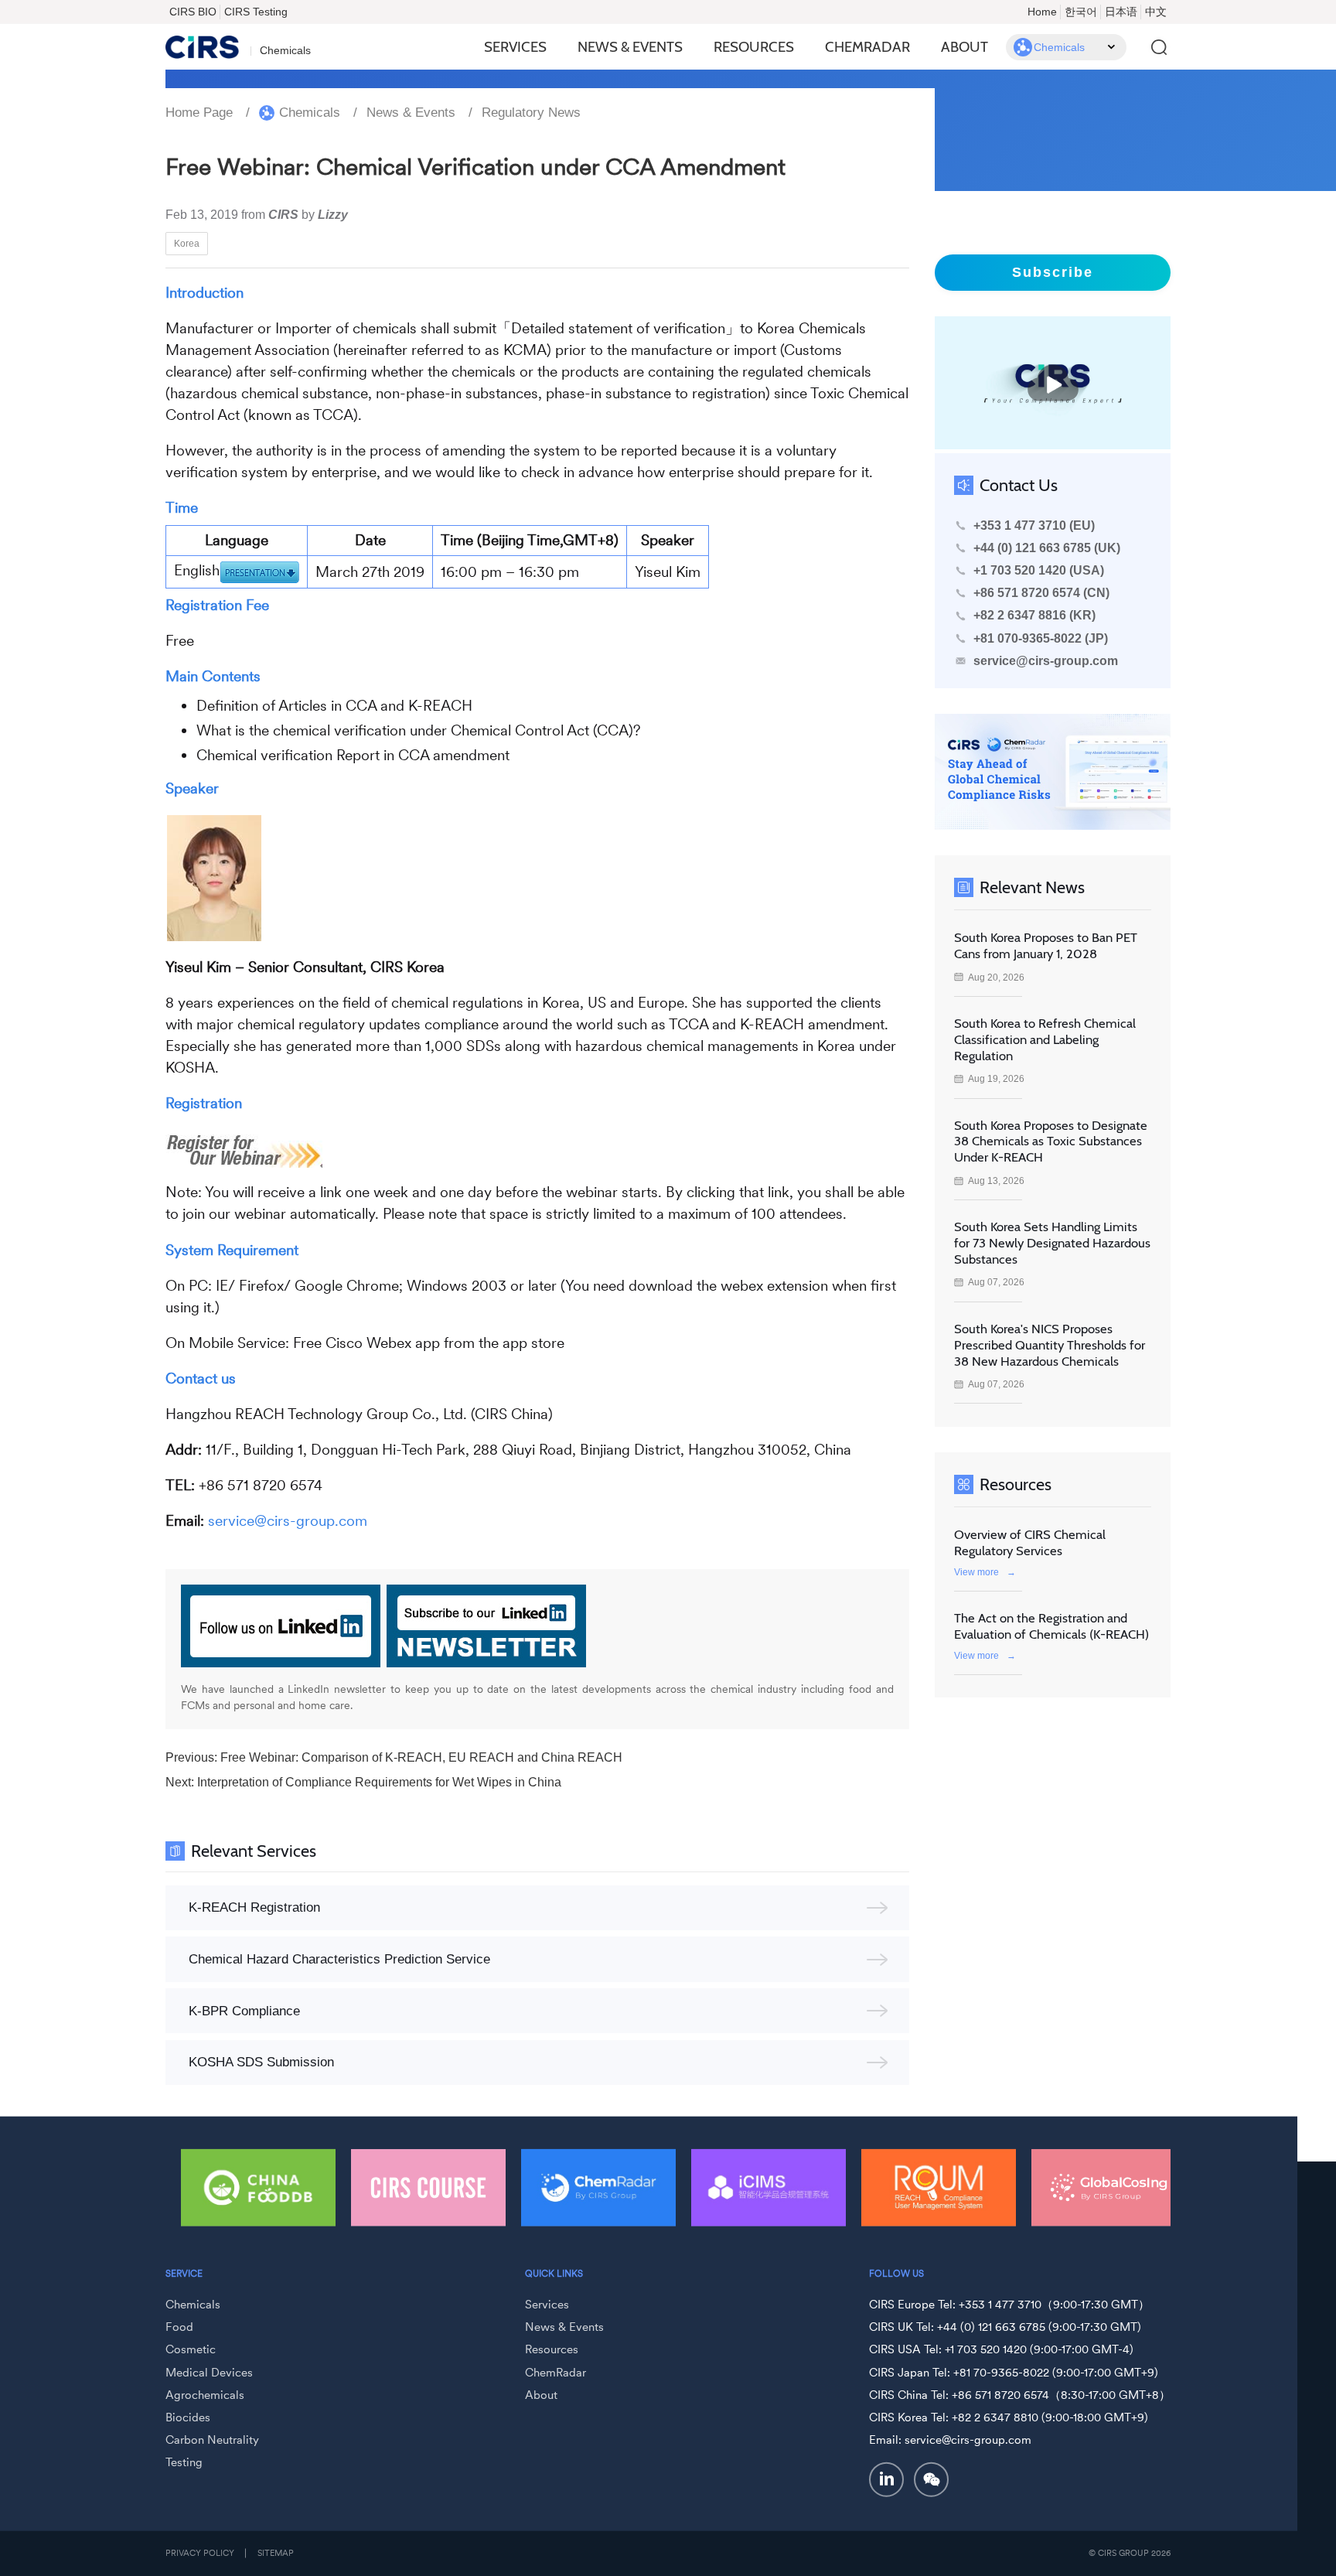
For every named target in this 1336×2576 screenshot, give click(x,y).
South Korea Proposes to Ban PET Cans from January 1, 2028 (1046, 945)
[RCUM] (939, 2188)
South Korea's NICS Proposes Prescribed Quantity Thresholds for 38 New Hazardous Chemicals (1050, 1345)
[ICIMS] (769, 2188)
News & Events (630, 47)
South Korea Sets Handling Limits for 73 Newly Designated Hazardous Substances (1052, 1243)
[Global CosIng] (1109, 2188)
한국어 (1081, 12)
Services (515, 47)
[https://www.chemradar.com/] (1053, 772)
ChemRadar (867, 47)
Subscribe (1053, 272)
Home (1042, 12)
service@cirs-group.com (1046, 661)
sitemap (276, 2553)
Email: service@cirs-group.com (950, 2440)
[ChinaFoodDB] (258, 2188)
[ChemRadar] (598, 2188)
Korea (187, 243)
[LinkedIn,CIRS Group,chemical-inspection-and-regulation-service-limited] (887, 2479)
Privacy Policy (200, 2553)
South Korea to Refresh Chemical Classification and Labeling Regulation (1045, 1039)
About (965, 47)
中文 (1156, 12)
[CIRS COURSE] (428, 2188)
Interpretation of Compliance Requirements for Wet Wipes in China (379, 1782)
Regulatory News (531, 113)
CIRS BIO (193, 12)
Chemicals (310, 113)
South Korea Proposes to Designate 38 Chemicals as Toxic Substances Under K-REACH (1051, 1141)
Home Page (199, 113)
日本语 (1121, 12)
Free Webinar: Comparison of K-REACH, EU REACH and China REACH (421, 1757)
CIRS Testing (256, 12)
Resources (754, 47)
